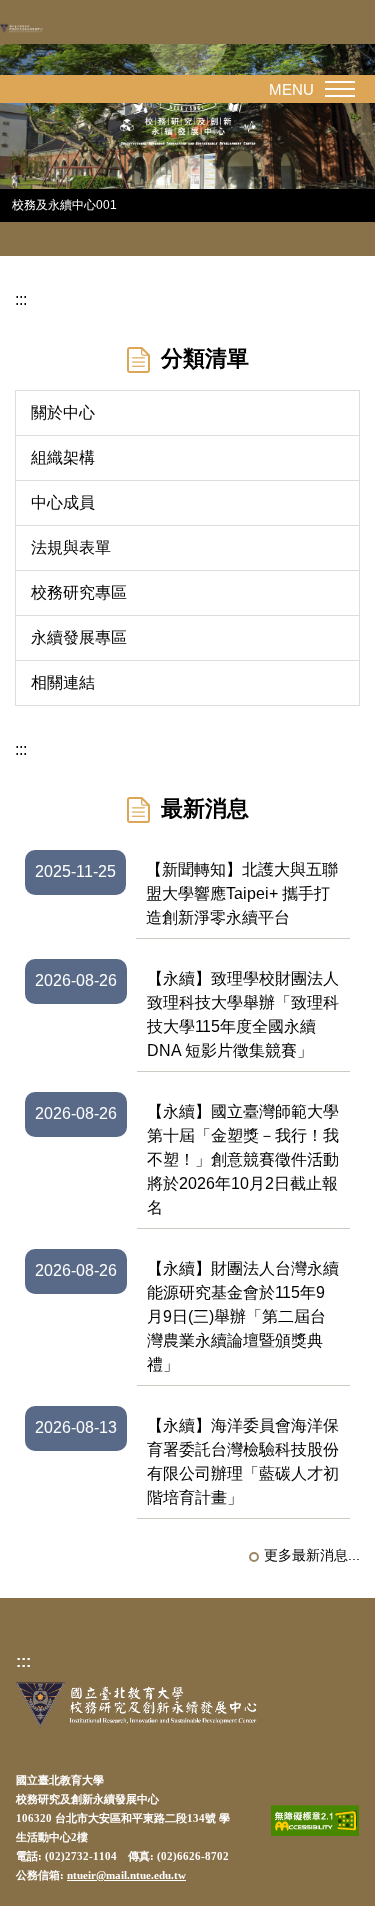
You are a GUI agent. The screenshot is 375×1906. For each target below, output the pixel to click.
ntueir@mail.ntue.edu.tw (126, 1875)
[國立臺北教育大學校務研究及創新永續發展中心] (35, 28)
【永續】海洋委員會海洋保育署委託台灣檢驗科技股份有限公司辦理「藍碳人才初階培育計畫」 (243, 1461)
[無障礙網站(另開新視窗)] (315, 1820)
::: (21, 299)
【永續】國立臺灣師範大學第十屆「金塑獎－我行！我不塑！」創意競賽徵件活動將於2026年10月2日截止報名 (243, 1159)
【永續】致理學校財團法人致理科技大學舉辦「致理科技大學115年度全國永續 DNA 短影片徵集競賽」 (243, 1014)
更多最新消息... (312, 1555)
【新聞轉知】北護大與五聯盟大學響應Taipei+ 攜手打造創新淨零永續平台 (242, 893)
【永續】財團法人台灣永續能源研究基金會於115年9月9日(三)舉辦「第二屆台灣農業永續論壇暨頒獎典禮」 (243, 1316)
